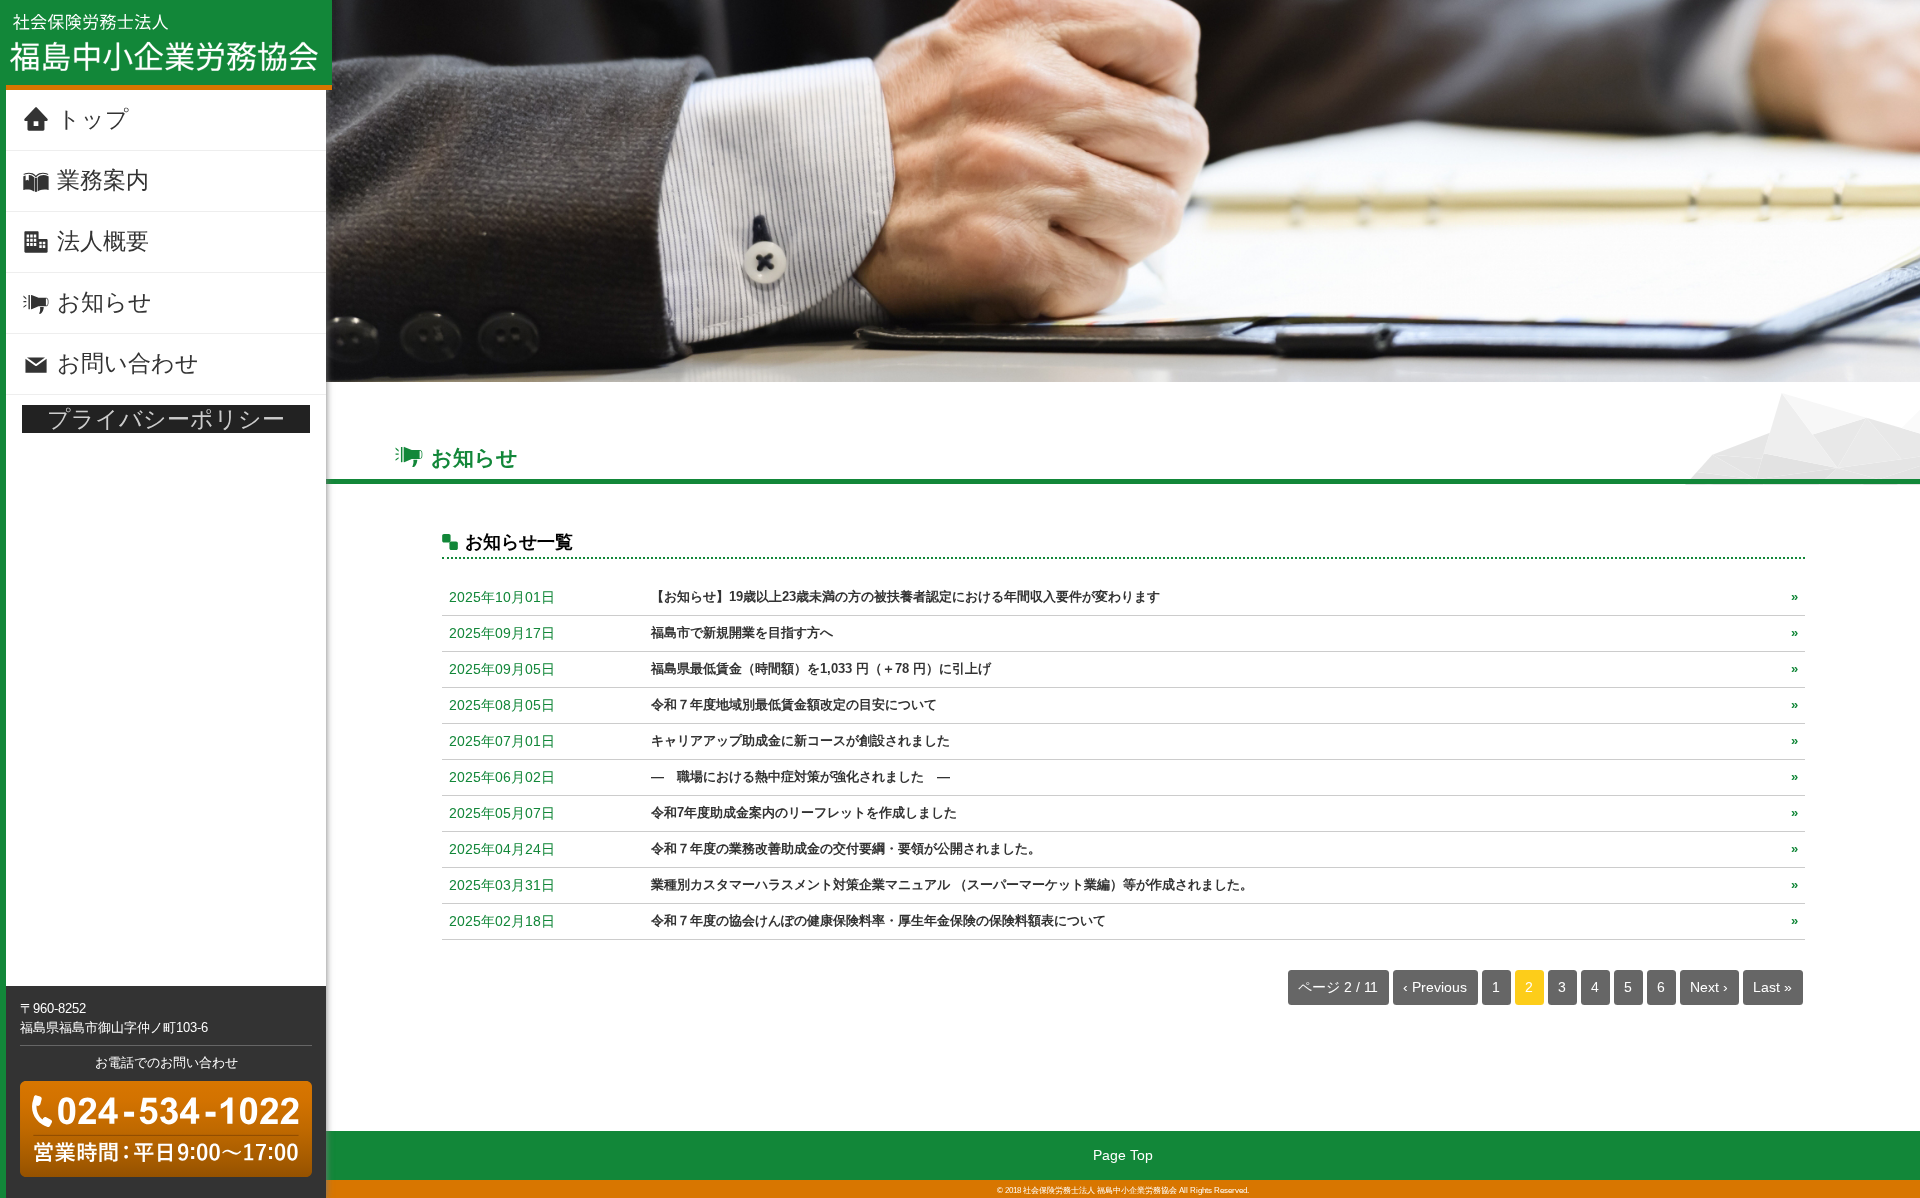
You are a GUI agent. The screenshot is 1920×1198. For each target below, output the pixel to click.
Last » (1772, 987)
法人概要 (103, 241)
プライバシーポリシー (166, 419)
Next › (1709, 987)
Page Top (1123, 1155)
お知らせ (104, 302)
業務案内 (103, 180)
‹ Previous (1435, 987)
